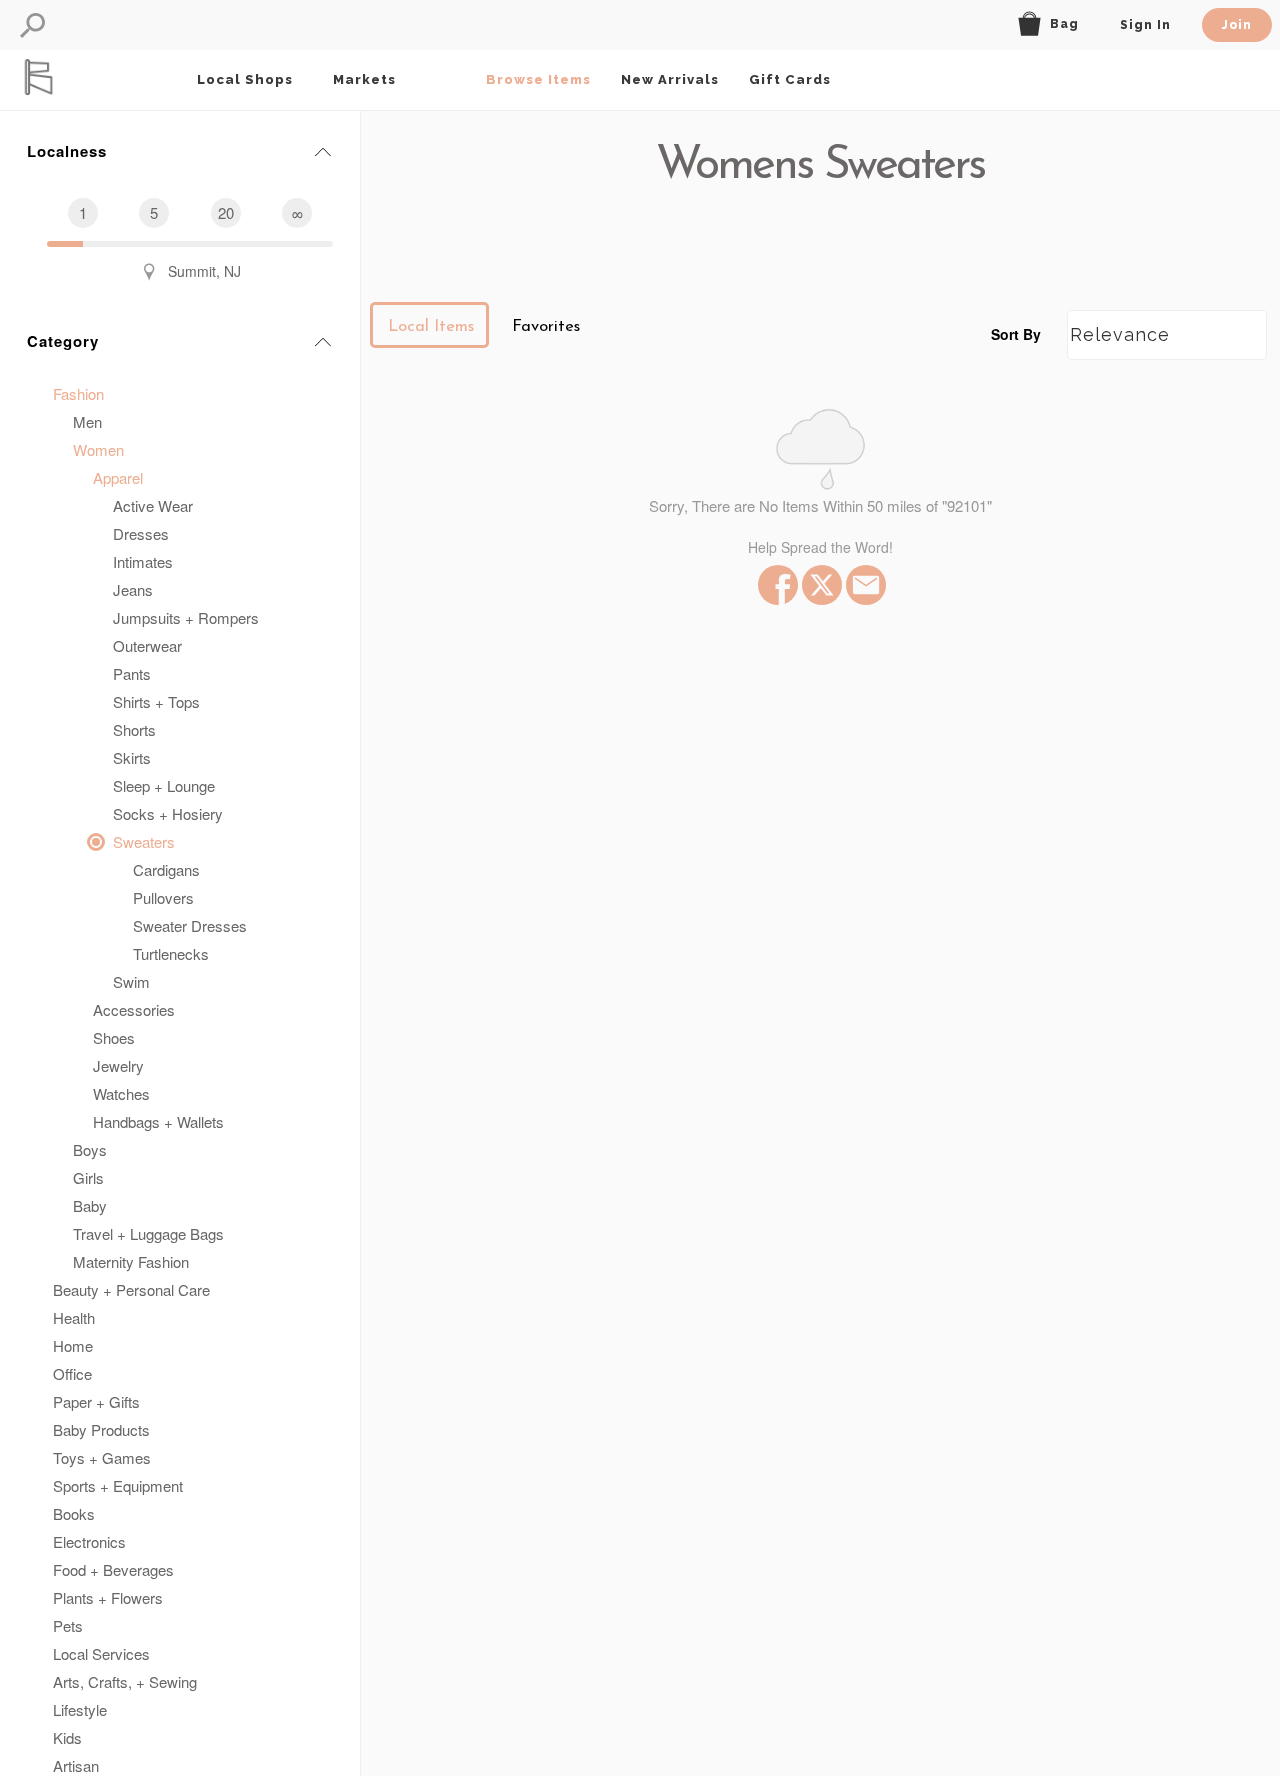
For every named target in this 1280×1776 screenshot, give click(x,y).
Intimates (143, 561)
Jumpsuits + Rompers (186, 617)
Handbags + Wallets (158, 1121)
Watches (121, 1093)
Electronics (89, 1541)
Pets (68, 1625)
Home (73, 1345)
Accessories (134, 1009)
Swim (131, 981)
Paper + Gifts (96, 1401)
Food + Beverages (113, 1569)
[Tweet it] (820, 585)
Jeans (133, 589)
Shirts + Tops (156, 701)
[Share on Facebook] (776, 585)
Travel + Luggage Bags (148, 1233)
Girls (88, 1177)
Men (87, 421)
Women (98, 449)
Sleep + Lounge (164, 785)
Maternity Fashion (131, 1261)
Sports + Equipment (118, 1485)
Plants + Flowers (108, 1597)
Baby (90, 1205)
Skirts (132, 757)
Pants (132, 673)
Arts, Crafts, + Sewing (125, 1681)
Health (74, 1317)
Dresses (141, 533)
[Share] (864, 585)
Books (74, 1513)
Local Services (101, 1653)
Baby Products (101, 1429)
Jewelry (118, 1065)
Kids (67, 1737)
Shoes (114, 1037)
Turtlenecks (171, 953)
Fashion (78, 393)
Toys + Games (102, 1457)
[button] (32, 25)
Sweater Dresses (190, 925)
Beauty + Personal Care (131, 1289)
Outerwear (147, 645)
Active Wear (153, 505)
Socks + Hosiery (168, 813)
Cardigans (166, 869)
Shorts (134, 729)
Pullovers (163, 897)
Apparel (118, 477)
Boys (90, 1149)
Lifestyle (80, 1709)
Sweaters (144, 841)
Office (72, 1373)
